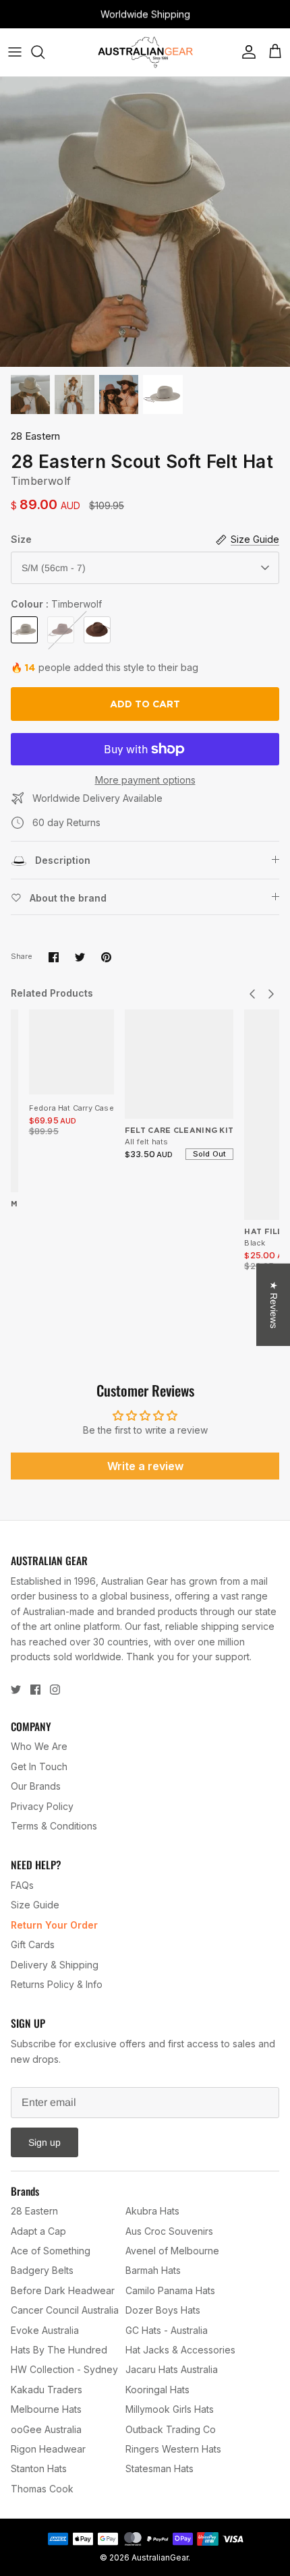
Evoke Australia (45, 2330)
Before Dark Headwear (63, 2290)
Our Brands (36, 1786)
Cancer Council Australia (65, 2310)
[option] (145, 222)
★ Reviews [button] (274, 1305)
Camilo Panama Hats (170, 2290)
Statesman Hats (159, 2468)
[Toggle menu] (15, 52)
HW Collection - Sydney (64, 2369)
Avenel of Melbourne (172, 2251)
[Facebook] (35, 1690)
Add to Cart (145, 704)
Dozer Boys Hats (163, 2310)
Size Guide (35, 1905)
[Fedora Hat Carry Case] (71, 1052)
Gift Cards (33, 1944)
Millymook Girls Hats (170, 2409)
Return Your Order (54, 1925)
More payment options (145, 780)
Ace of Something (51, 2251)
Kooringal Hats (157, 2390)
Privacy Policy (42, 1806)
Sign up (45, 2142)
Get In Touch (39, 1766)
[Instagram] (55, 1690)
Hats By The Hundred (59, 2350)
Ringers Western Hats (173, 2449)
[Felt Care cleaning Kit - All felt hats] (179, 1064)
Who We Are (39, 1746)
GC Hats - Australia (167, 2330)
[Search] (45, 52)
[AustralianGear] (145, 52)
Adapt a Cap (38, 2231)
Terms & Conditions (54, 1826)
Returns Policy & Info (57, 1984)
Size (21, 539)
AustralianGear (160, 2557)
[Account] (245, 52)
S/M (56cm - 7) (54, 568)
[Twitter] (16, 1690)
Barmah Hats (153, 2270)
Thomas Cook (42, 2489)
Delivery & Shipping (55, 1965)
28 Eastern (35, 436)
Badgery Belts (42, 2270)
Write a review (145, 1466)
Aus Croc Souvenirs (169, 2231)
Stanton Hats (39, 2468)
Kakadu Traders (47, 2390)
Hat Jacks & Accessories (180, 2350)
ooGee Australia (46, 2429)
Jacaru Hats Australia (172, 2369)
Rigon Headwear (48, 2449)
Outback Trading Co (171, 2429)
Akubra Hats (152, 2211)
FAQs (22, 1885)
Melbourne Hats (46, 2409)
